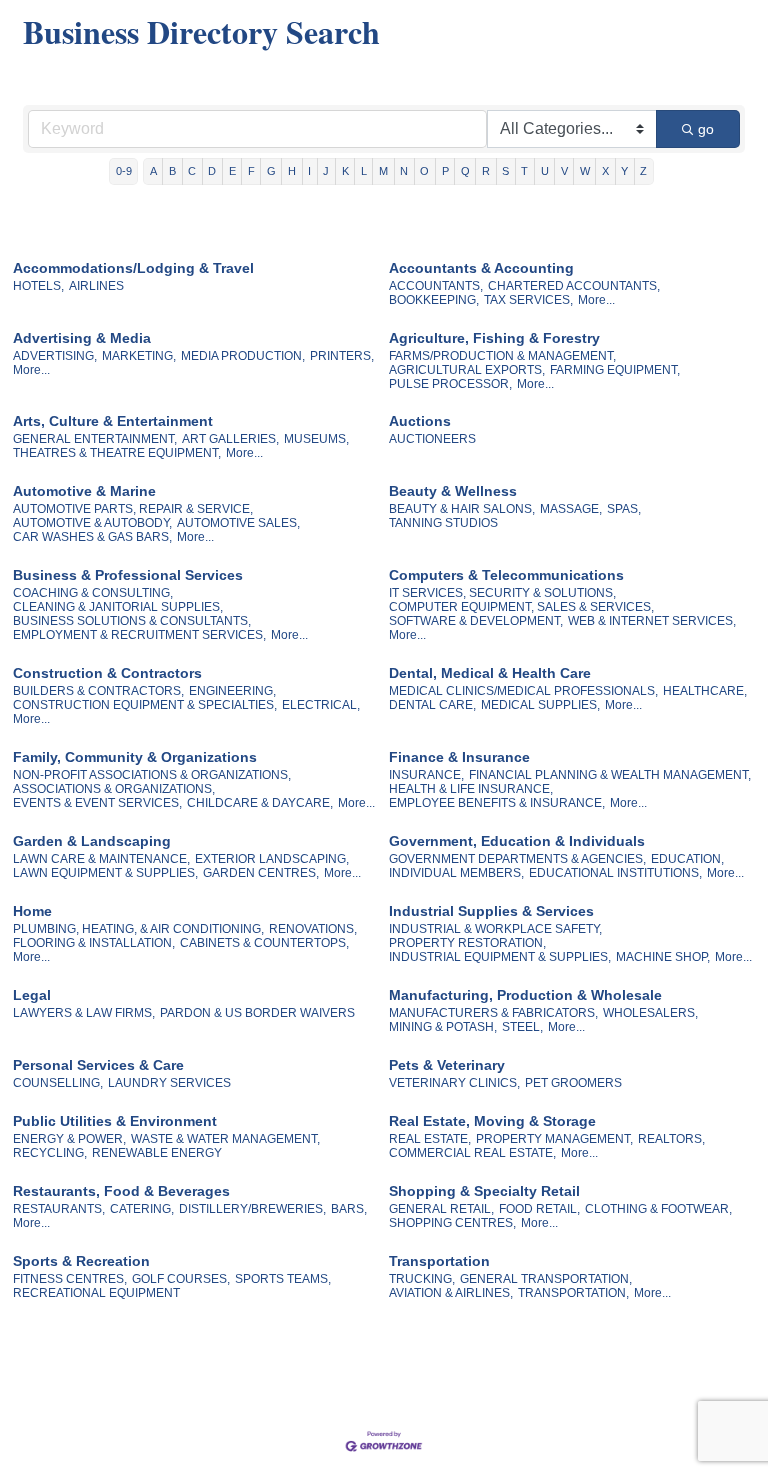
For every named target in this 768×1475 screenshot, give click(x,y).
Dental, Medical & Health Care (490, 673)
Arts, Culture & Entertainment (113, 421)
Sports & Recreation (81, 1261)
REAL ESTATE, (430, 1139)
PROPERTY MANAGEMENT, (554, 1139)
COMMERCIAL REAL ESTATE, (472, 1153)
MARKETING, (139, 356)
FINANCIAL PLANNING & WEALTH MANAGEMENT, (610, 775)
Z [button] (643, 171)
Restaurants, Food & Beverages (121, 1191)
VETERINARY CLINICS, (454, 1083)
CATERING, (142, 1209)
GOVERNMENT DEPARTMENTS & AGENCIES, (517, 859)
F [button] (251, 171)
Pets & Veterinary (447, 1065)
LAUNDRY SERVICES (169, 1083)
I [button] (309, 171)
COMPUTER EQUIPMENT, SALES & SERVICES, (521, 607)
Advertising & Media (82, 338)
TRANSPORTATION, (573, 1293)
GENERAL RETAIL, (441, 1209)
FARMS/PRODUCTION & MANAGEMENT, (502, 356)
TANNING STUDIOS (443, 523)
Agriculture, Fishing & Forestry (494, 338)
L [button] (364, 171)
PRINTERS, (342, 356)
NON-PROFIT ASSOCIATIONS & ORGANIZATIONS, (152, 775)
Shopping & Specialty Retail (484, 1191)
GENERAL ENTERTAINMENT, (95, 439)
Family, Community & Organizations (135, 757)
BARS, (349, 1209)
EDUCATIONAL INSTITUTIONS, (615, 873)
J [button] (326, 171)
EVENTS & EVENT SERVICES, (97, 803)
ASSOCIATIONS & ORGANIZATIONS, (114, 789)
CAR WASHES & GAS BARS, (92, 537)
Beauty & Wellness (453, 491)
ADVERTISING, (55, 356)
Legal (32, 995)
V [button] (564, 171)
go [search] (706, 129)
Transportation (439, 1261)
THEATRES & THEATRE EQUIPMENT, (117, 453)
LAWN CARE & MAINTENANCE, (101, 859)
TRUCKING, (422, 1279)
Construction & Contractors (107, 673)
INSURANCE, (426, 775)
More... (596, 300)
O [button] (424, 171)
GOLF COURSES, (181, 1279)
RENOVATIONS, (313, 929)
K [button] (345, 171)
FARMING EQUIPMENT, (615, 370)
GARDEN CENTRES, (261, 873)
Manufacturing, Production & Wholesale (525, 995)
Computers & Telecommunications (506, 575)
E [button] (232, 171)
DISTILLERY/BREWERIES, (252, 1209)
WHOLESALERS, (650, 1013)
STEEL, (522, 1027)
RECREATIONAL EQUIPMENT (96, 1293)
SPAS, (624, 509)
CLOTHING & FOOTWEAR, (658, 1209)
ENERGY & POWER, (69, 1139)
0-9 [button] (124, 171)
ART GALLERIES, (230, 439)
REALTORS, (671, 1139)
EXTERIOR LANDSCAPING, (272, 859)
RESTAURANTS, (59, 1209)
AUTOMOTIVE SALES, (238, 523)
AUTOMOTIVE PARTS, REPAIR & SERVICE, (133, 509)
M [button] (383, 171)
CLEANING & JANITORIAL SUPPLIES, (118, 607)
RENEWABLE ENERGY (157, 1153)
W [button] (585, 171)
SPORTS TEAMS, (283, 1279)
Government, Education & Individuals (517, 841)
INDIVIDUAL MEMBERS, (456, 873)
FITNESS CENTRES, (70, 1279)
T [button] (524, 171)
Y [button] (624, 171)
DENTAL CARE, (432, 705)
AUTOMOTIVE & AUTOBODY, (92, 523)
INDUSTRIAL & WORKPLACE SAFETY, (495, 929)
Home (32, 911)
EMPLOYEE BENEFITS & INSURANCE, (497, 803)
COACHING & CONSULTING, (93, 593)
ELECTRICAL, (321, 705)
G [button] (271, 171)
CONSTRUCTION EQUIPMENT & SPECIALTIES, (145, 705)
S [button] (505, 171)
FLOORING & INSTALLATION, (94, 943)
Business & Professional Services (128, 575)
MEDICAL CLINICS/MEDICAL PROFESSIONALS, (523, 691)
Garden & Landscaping (92, 841)
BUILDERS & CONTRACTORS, (98, 691)
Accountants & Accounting (481, 268)
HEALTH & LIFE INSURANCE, (471, 789)
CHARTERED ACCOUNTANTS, (574, 286)
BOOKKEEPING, (434, 300)
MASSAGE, (571, 509)
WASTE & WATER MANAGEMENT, (225, 1139)
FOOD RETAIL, (539, 1209)
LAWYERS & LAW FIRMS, (84, 1013)
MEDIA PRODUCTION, (243, 356)
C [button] (192, 171)
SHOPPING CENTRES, (452, 1223)
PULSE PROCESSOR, (450, 384)
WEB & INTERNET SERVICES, (652, 621)
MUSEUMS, (316, 439)
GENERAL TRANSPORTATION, (546, 1279)
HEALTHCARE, (705, 691)
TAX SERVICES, (528, 300)
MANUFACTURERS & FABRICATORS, (493, 1013)
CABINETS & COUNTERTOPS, (264, 943)
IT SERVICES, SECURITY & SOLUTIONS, (502, 593)
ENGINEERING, (232, 691)
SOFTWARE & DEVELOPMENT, (476, 621)
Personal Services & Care (98, 1065)
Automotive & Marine (84, 491)
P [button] (445, 171)
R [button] (486, 171)
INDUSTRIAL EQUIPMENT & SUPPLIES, (500, 957)
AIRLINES (96, 286)
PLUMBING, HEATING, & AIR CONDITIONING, (138, 929)
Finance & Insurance (459, 757)
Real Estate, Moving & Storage (492, 1121)
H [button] (292, 171)
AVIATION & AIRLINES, (451, 1293)
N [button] (404, 171)
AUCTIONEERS (432, 439)
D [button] (212, 171)
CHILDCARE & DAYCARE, (260, 803)
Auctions (420, 421)
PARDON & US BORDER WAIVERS (257, 1013)
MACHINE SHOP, (663, 957)
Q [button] (465, 171)
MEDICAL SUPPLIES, (540, 705)
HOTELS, (38, 286)
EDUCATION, (687, 859)
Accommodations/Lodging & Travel (133, 268)
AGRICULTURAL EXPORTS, (467, 370)
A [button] (153, 171)
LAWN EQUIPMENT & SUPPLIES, (105, 873)
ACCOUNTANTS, (436, 286)
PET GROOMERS (573, 1083)
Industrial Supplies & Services (491, 911)
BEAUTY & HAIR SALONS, (462, 509)
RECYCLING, (50, 1153)
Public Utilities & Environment (115, 1121)
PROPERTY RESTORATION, (467, 943)
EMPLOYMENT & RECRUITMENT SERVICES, (139, 635)
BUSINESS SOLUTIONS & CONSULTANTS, (132, 621)
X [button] (605, 171)
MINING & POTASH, (443, 1027)
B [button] (172, 171)
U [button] (545, 171)
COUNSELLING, (58, 1083)
